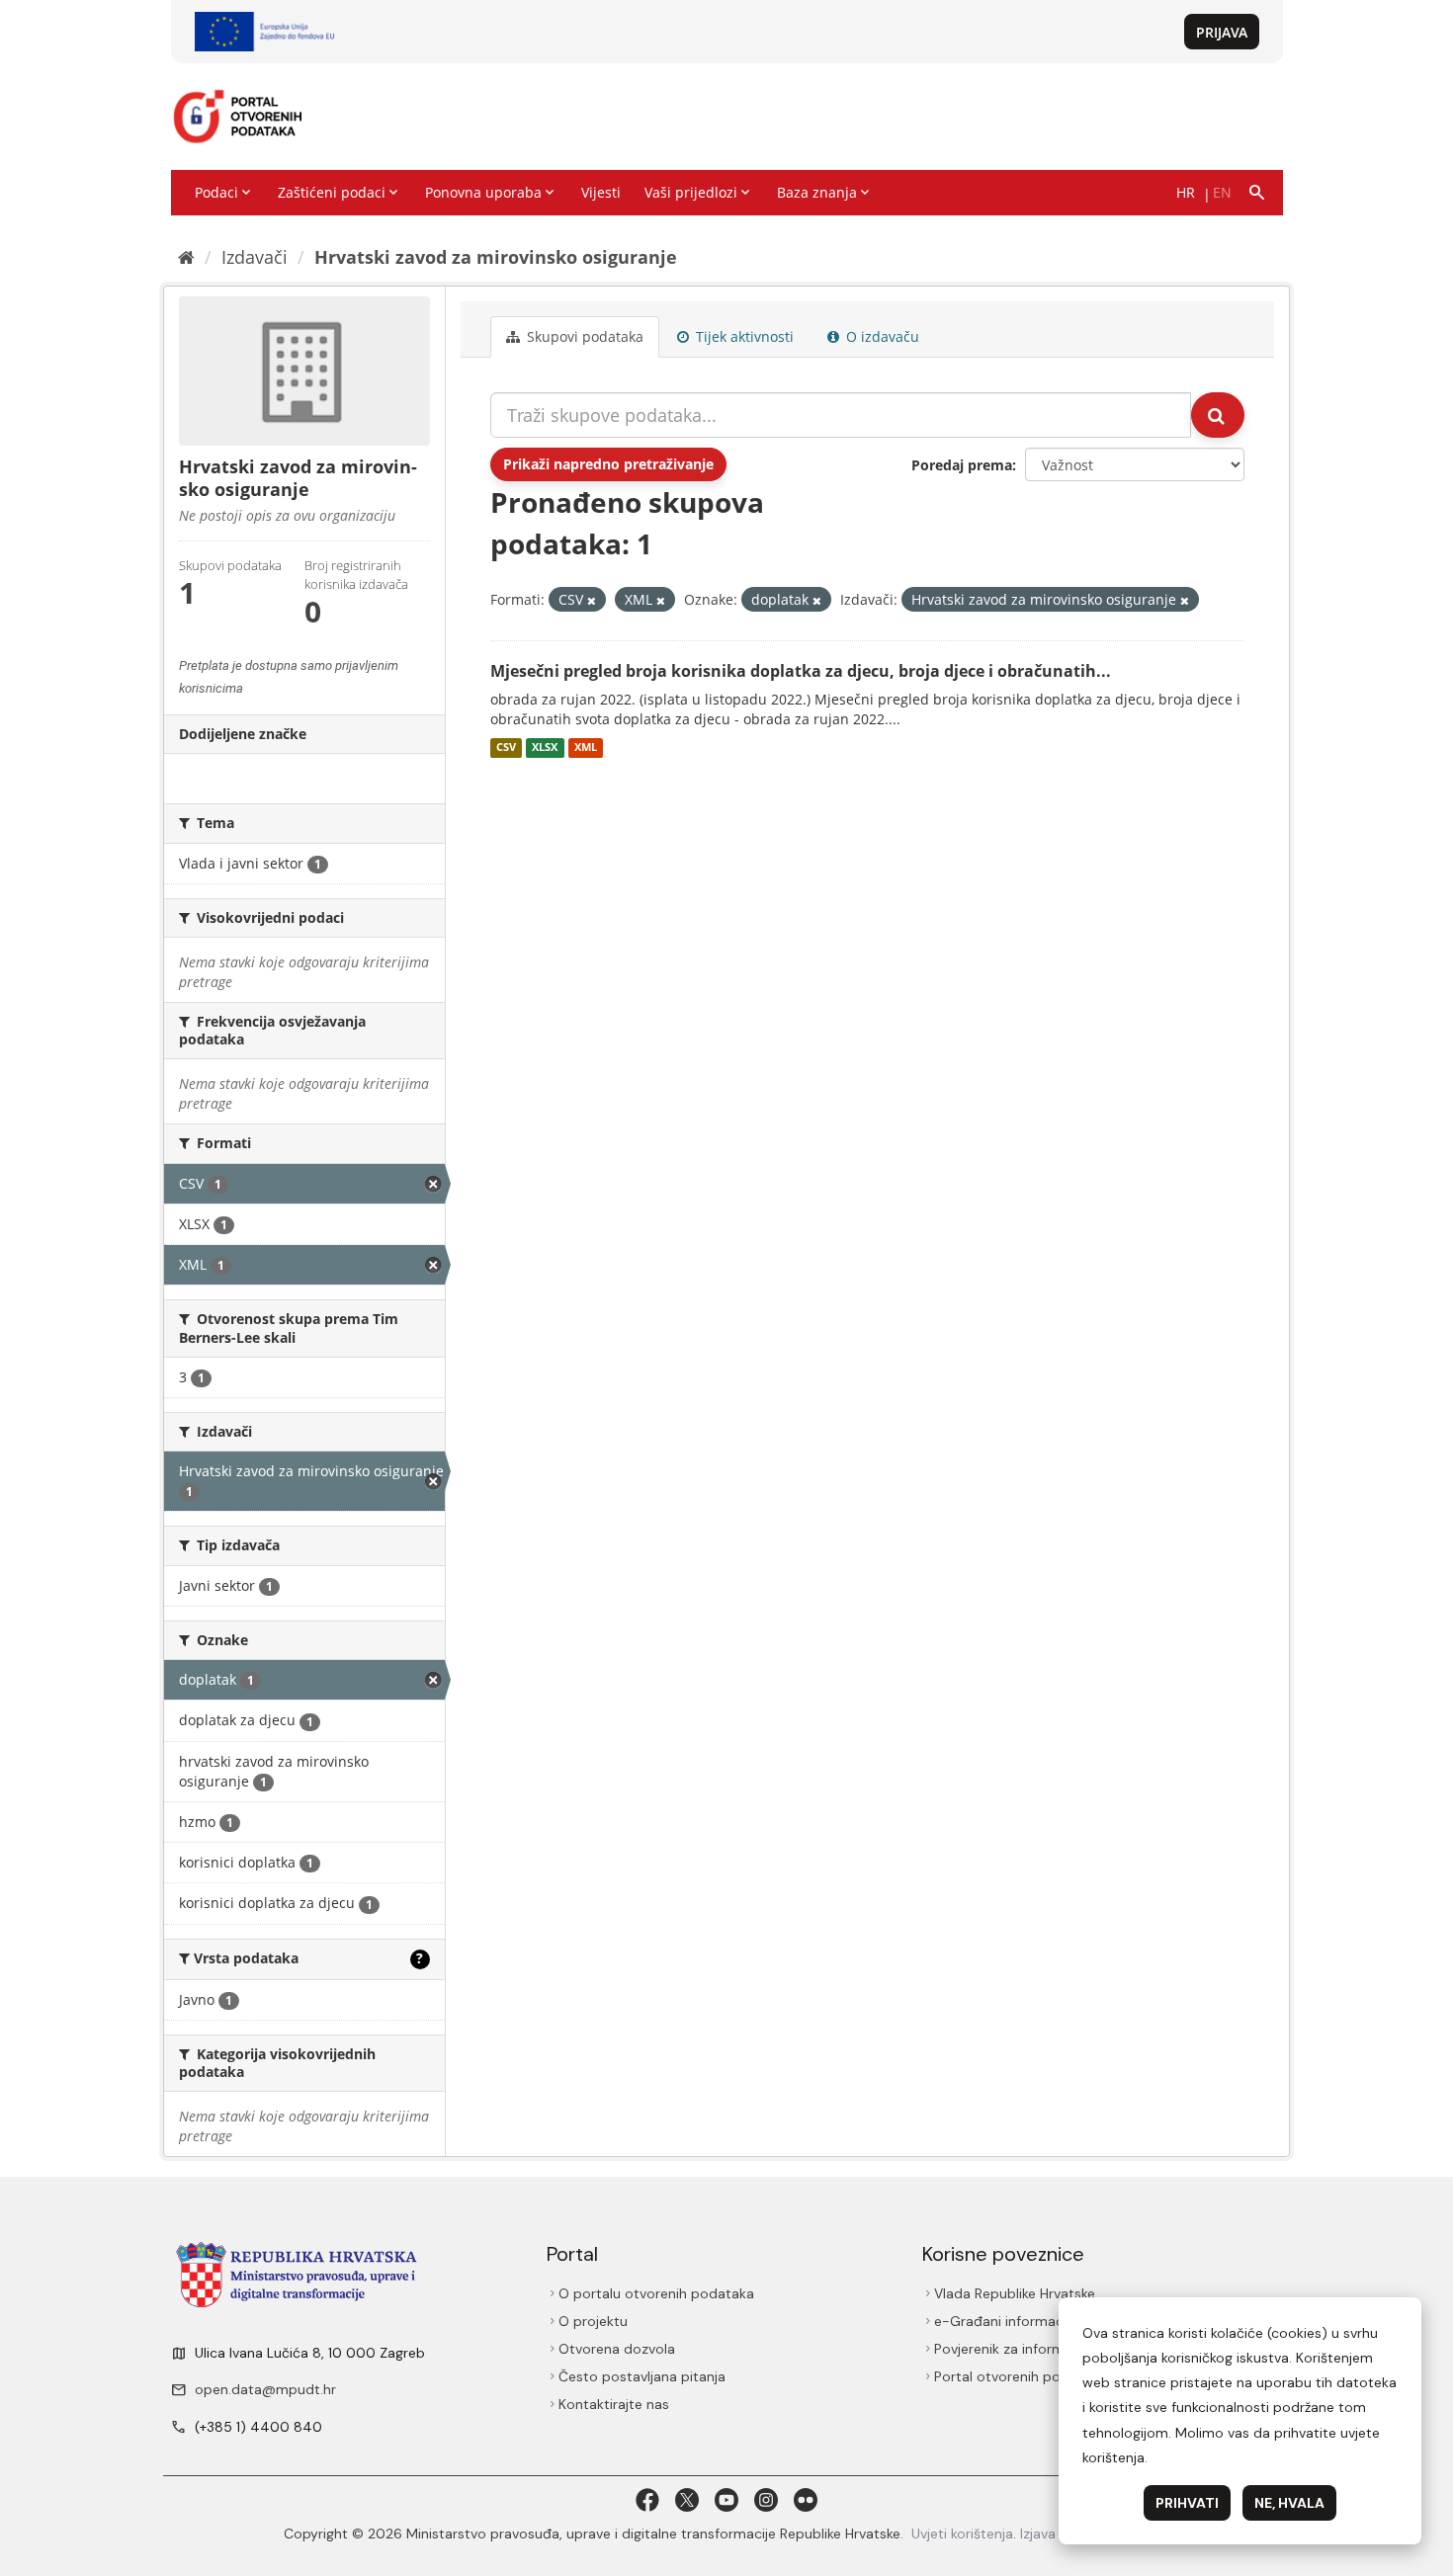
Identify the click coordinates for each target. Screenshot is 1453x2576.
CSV (506, 748)
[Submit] (1218, 415)
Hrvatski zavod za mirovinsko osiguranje (496, 257)
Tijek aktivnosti (743, 336)
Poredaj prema (962, 465)
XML (586, 748)
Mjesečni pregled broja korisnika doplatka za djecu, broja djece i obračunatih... (801, 671)
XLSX (545, 748)
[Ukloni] (592, 600)
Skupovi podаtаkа (583, 336)
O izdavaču (881, 336)
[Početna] (186, 257)
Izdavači (255, 257)
